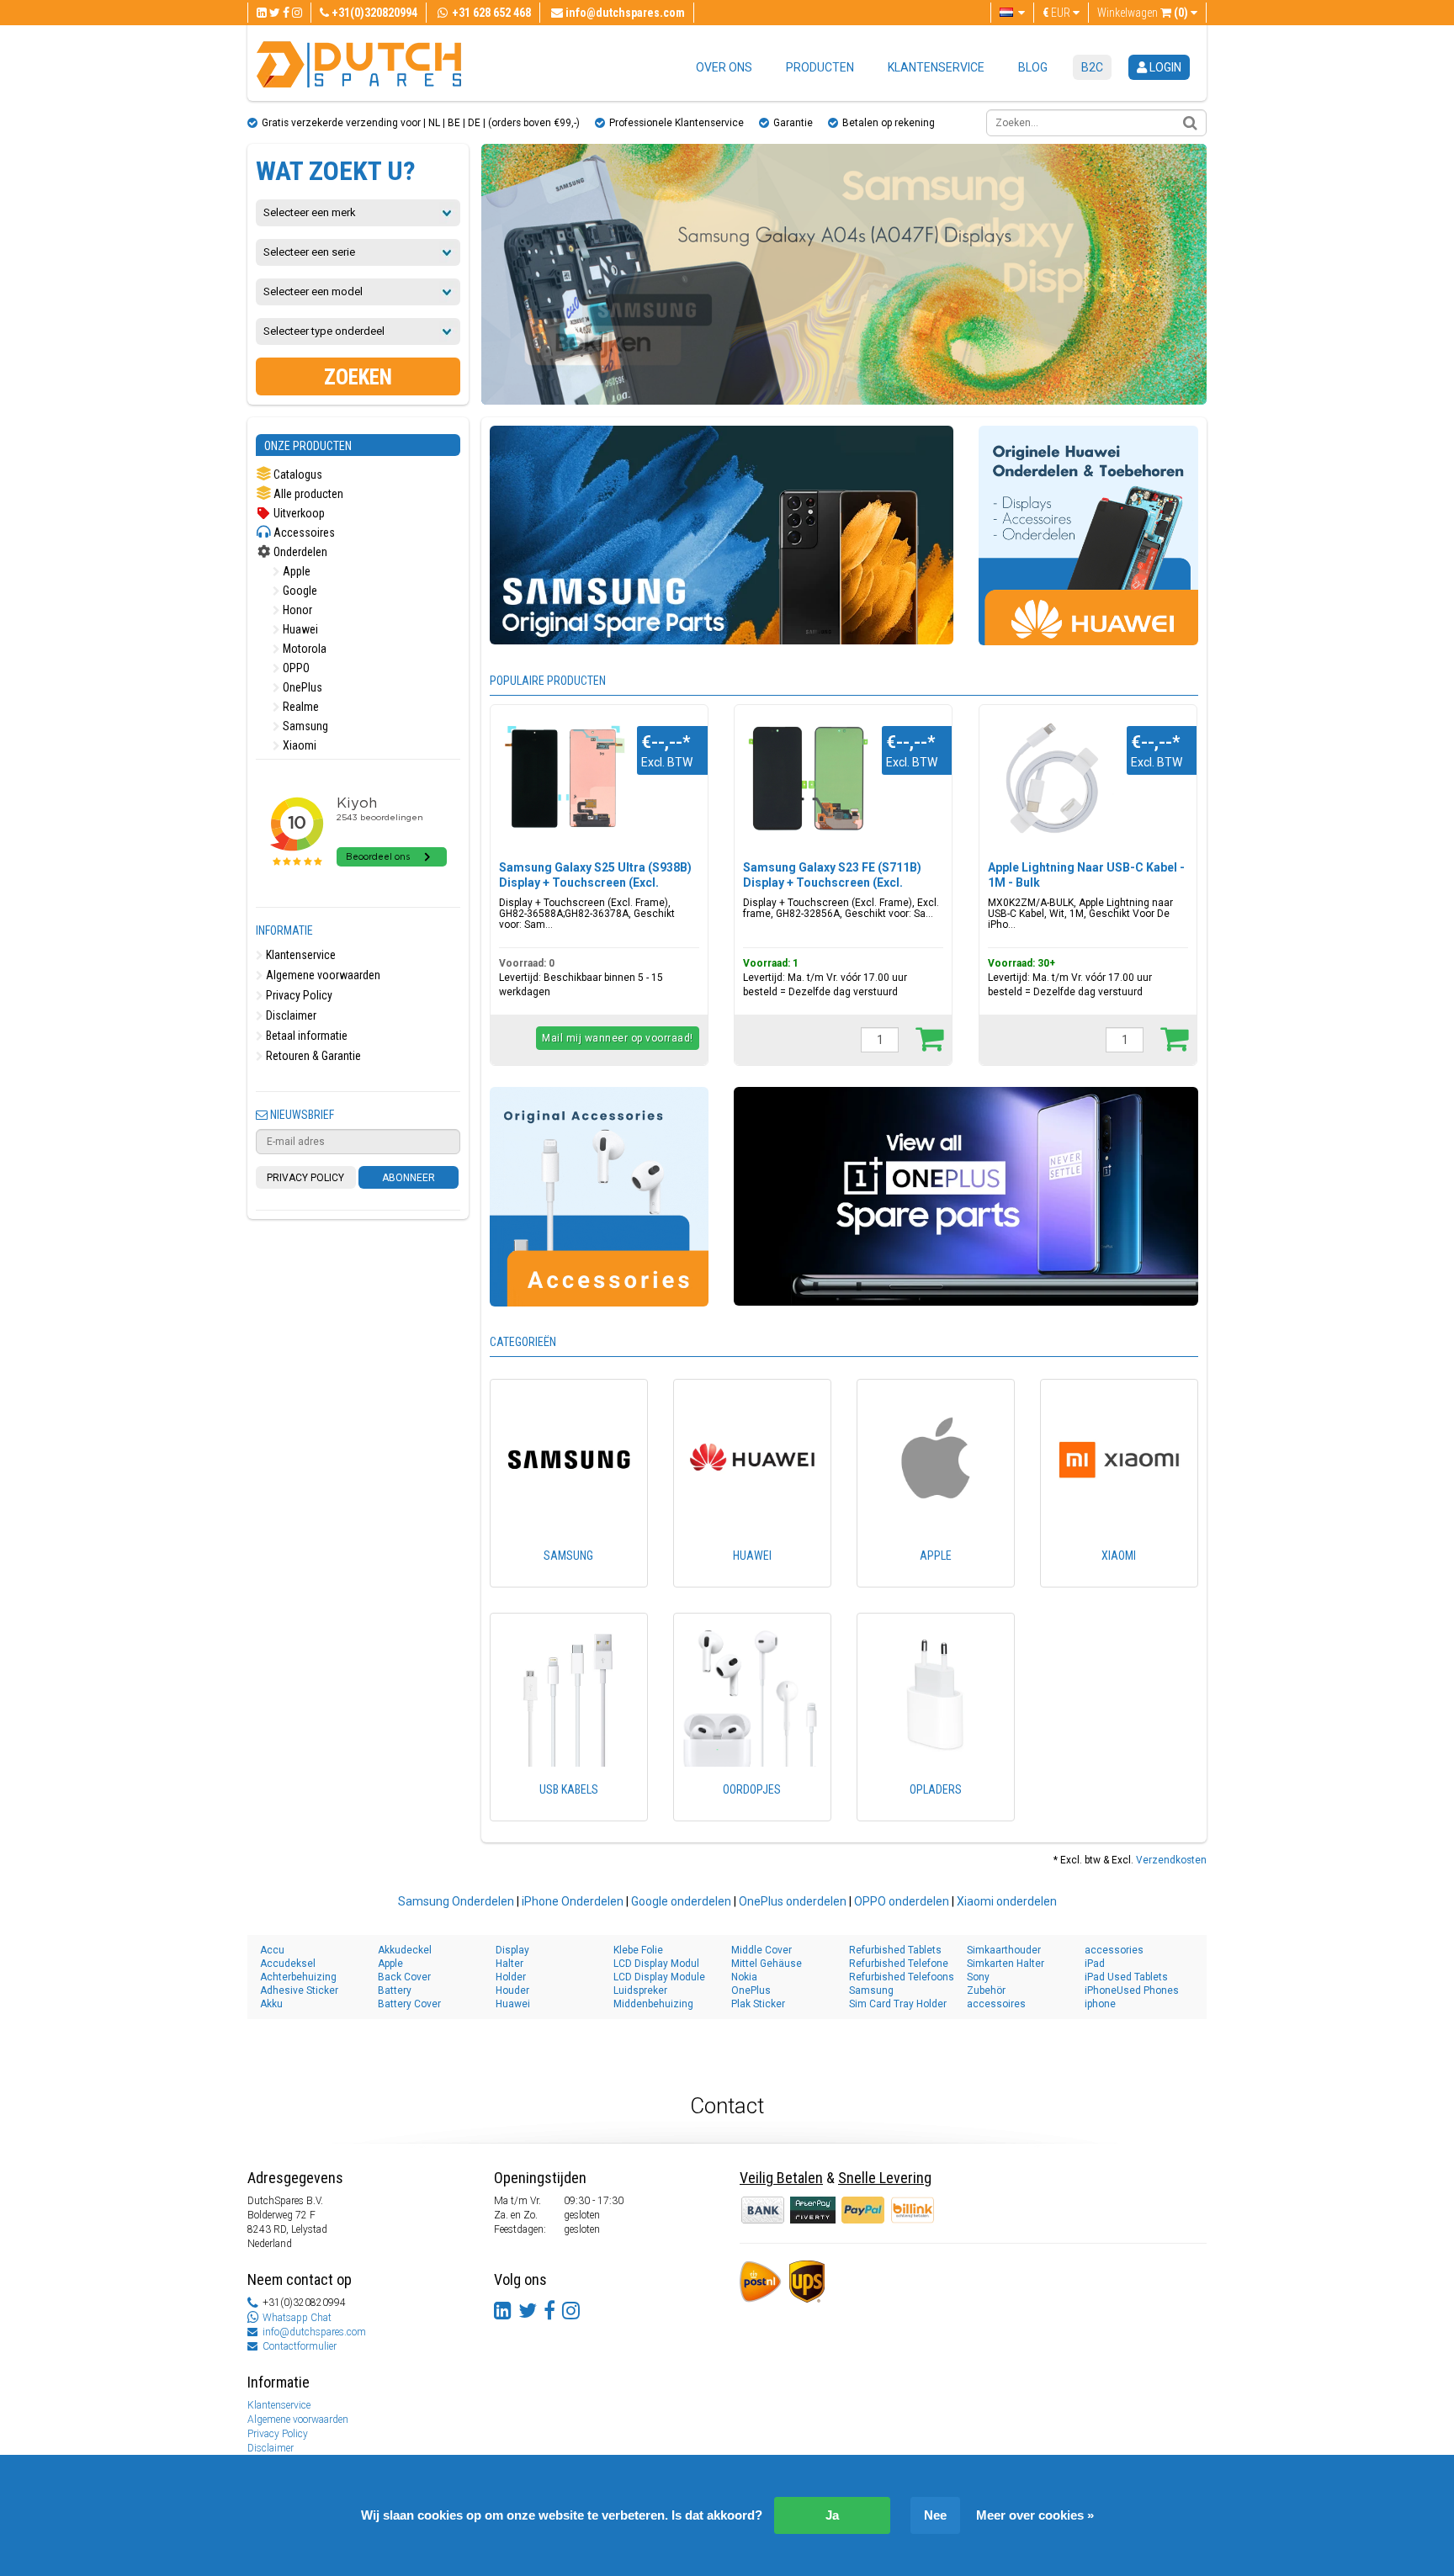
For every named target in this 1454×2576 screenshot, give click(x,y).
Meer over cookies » (1035, 2515)
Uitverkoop (298, 513)
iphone (1100, 2004)
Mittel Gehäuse (767, 1964)
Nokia (744, 1977)
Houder (512, 1990)
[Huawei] (752, 1579)
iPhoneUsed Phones (1132, 1990)
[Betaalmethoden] (814, 2209)
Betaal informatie (305, 1036)
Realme (300, 707)
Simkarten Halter (1006, 1964)
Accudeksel (288, 1964)
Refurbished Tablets (895, 1950)
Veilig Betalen (781, 2178)
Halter (509, 1964)
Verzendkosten (1171, 1860)
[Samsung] (569, 1579)
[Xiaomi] (1119, 1579)
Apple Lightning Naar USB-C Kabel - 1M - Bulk (1086, 875)
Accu (272, 1950)
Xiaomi (298, 745)
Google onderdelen (681, 1901)
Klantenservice (936, 67)
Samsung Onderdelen (456, 1901)
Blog (1033, 67)
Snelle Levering (885, 2178)
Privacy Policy (298, 995)
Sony (978, 1977)
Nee (935, 2515)
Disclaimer (290, 1015)
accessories (1114, 1950)
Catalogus (297, 474)
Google (299, 591)
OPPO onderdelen (902, 1901)
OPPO (295, 668)
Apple (295, 571)
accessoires (996, 2004)
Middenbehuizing (653, 2004)
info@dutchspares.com (314, 2332)
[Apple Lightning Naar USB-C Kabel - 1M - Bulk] (1053, 779)
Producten (820, 67)
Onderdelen (299, 552)
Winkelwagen (1143, 13)
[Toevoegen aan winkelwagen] (929, 1038)
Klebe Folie (638, 1950)
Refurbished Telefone (899, 1964)
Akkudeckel (405, 1950)
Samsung (304, 726)
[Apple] (936, 1579)
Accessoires (303, 533)
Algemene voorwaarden (322, 975)
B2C (1092, 67)
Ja (832, 2515)
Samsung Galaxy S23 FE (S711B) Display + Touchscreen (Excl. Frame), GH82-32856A (832, 883)
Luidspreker (640, 1990)
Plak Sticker (758, 2004)
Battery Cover (409, 2004)
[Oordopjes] (752, 1813)
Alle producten (307, 494)
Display (512, 1950)
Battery (395, 1990)
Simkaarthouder (1004, 1950)
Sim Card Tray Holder (898, 2004)
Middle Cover (761, 1950)
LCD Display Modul (656, 1964)
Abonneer (409, 1178)
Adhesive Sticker (299, 1990)
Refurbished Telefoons (902, 1977)
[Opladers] (936, 1813)
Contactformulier (300, 2346)
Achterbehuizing (298, 1977)
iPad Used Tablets (1126, 1977)
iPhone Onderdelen (573, 1901)
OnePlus (301, 687)
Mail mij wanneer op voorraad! (618, 1038)
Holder (511, 1977)
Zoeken (358, 377)
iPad (1095, 1964)
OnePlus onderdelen (793, 1901)
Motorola (303, 649)
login (1164, 67)
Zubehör (986, 1990)
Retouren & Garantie (312, 1056)
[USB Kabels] (569, 1813)
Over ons (724, 67)
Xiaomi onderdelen (1007, 1901)
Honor (296, 610)
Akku (271, 2004)
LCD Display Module (659, 1977)
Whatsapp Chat (297, 2318)
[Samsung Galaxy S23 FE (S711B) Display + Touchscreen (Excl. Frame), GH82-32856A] (808, 779)
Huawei (299, 629)
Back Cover (404, 1977)
